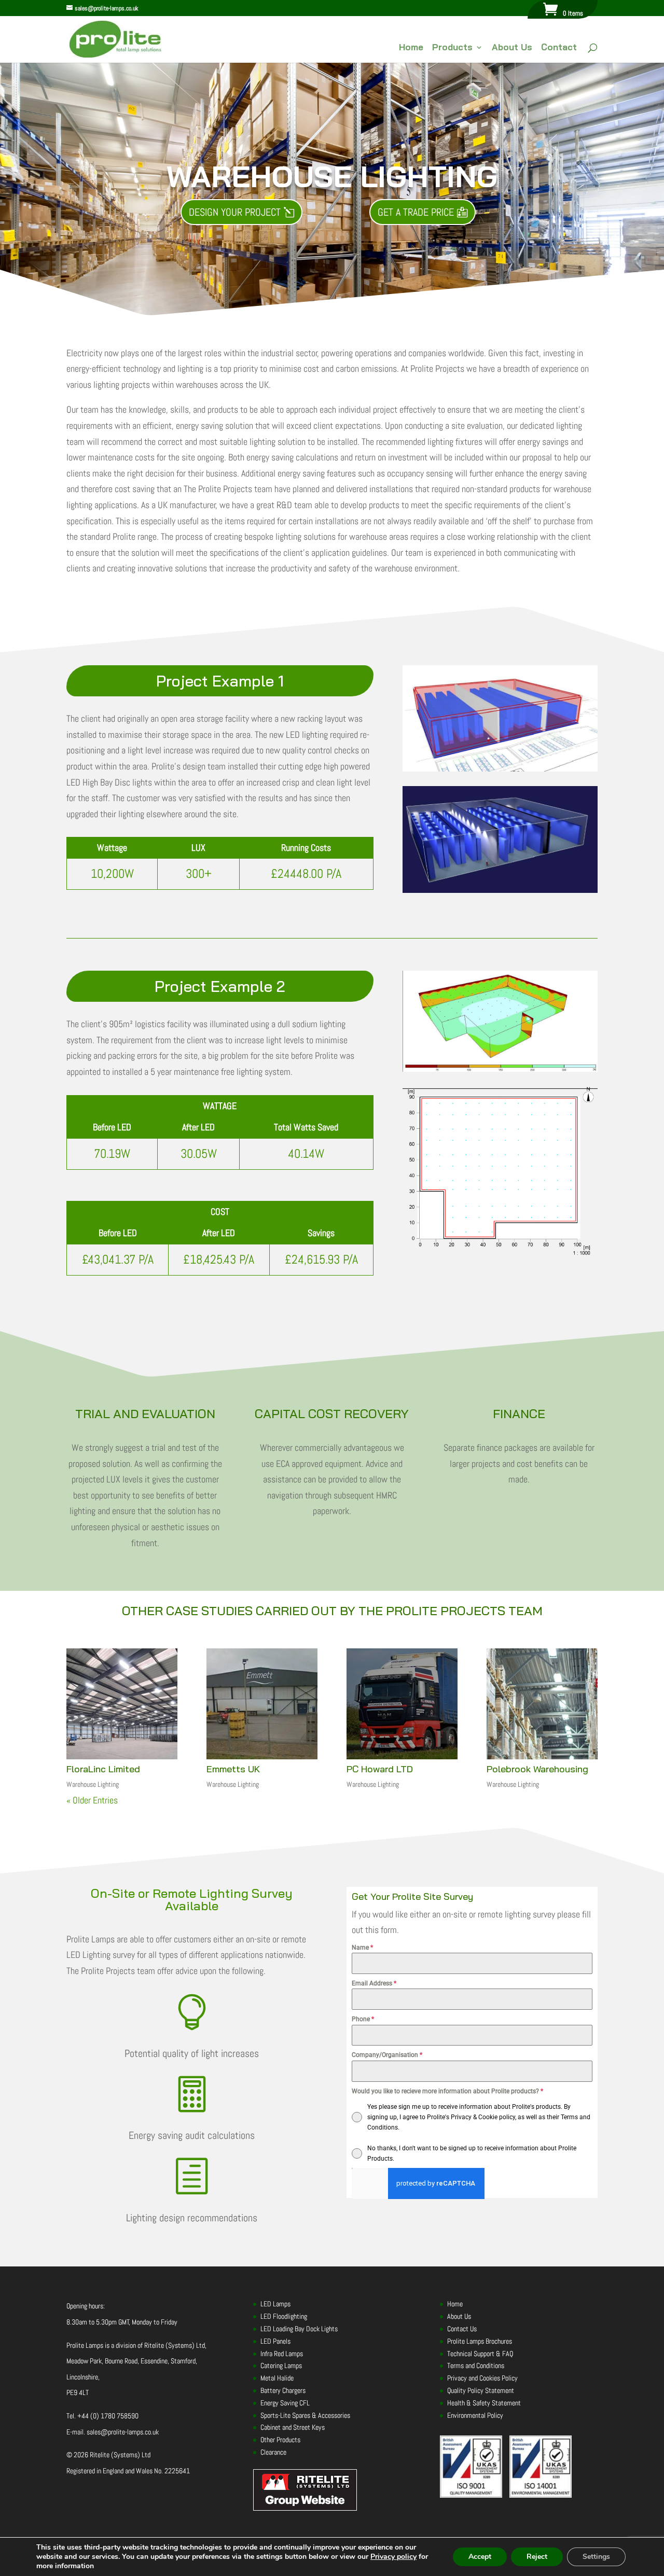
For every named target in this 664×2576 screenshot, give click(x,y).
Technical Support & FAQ (480, 2354)
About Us (512, 48)
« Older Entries (92, 1800)
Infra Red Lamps (282, 2354)
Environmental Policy (475, 2415)
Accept (480, 2557)
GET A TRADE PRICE (416, 212)
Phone (363, 2019)
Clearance (273, 2452)
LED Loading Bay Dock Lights (299, 2329)
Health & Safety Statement (484, 2403)
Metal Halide (277, 2378)
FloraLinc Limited (103, 1769)
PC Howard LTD (380, 1769)
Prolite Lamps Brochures (480, 2341)
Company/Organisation (387, 2055)
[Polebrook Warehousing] (542, 1704)
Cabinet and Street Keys (293, 2428)
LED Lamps (275, 2304)
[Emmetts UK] (262, 1704)
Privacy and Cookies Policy (482, 2378)
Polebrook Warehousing (537, 1769)
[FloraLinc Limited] (122, 1704)
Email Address (374, 1983)
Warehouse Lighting (93, 1784)
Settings (596, 2557)
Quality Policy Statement (481, 2390)
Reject (537, 2557)
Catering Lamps (281, 2366)
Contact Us (462, 2329)
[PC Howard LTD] (402, 1704)
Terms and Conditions (476, 2366)
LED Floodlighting (284, 2317)
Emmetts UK (233, 1769)
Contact (559, 48)
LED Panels (275, 2341)
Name (362, 1948)
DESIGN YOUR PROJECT (235, 212)
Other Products (280, 2440)
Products (452, 48)
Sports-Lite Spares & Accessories (305, 2415)
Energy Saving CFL (285, 2403)
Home (411, 48)
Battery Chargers (283, 2390)
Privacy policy (393, 2557)
